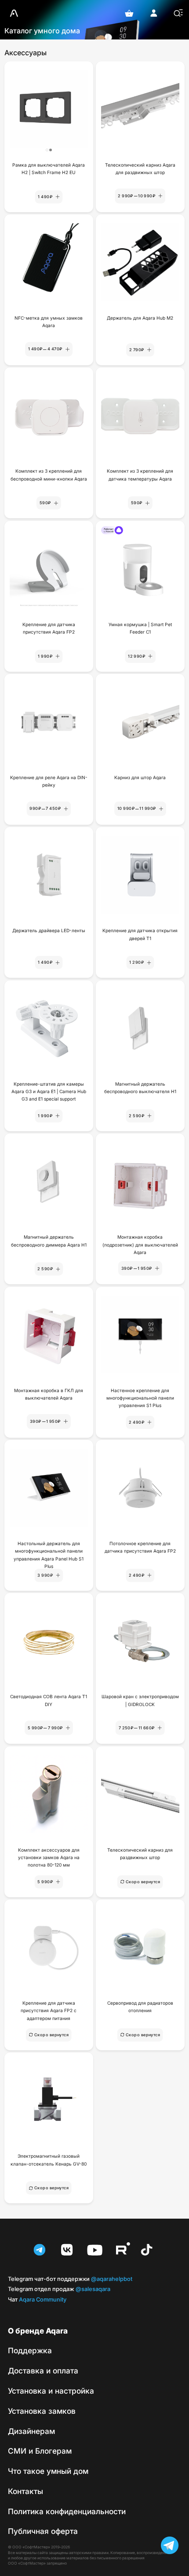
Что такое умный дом (48, 2471)
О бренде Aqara (38, 2331)
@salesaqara (59, 2289)
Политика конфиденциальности (67, 2512)
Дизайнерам (31, 2431)
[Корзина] (129, 13)
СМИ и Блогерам (40, 2451)
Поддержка (30, 2351)
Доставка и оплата (43, 2371)
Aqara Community (37, 2300)
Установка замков (42, 2411)
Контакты (25, 2491)
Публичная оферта (43, 2531)
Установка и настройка (51, 2391)
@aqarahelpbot (70, 2279)
